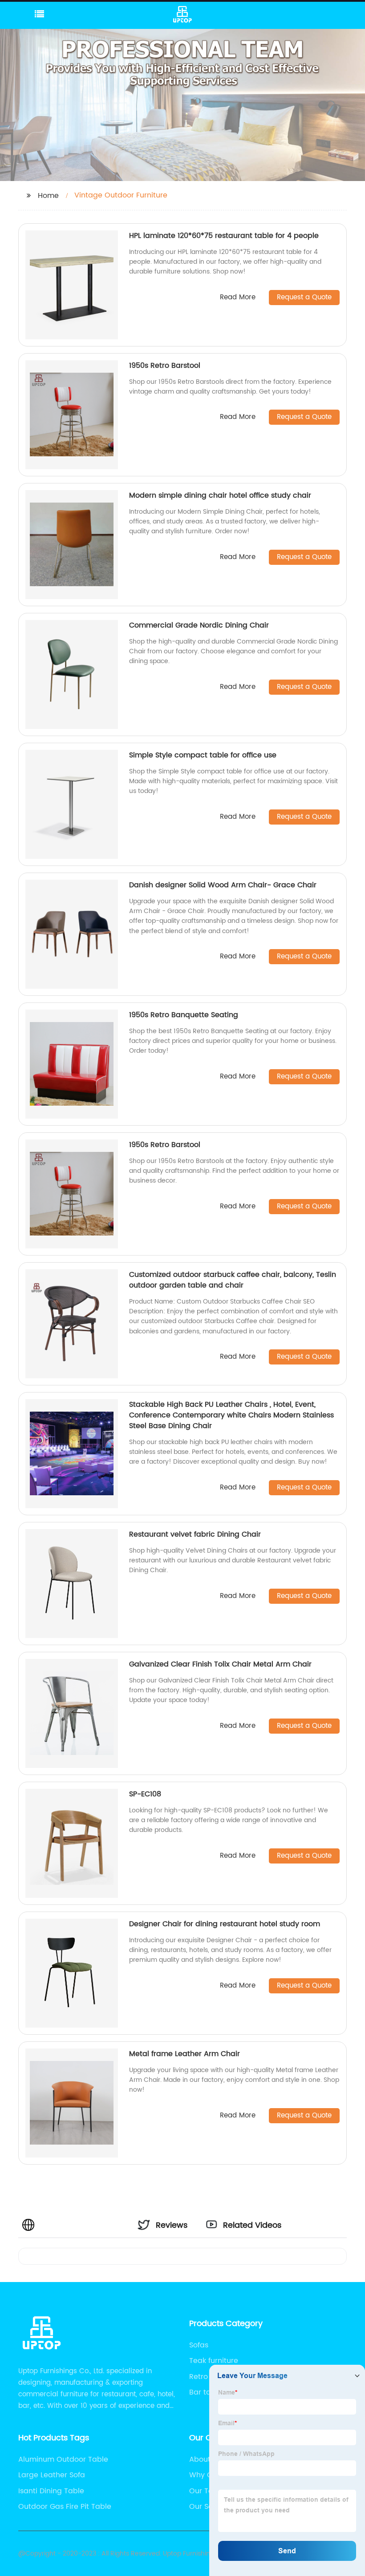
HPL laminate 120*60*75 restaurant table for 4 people (224, 236)
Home (48, 196)
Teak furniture (214, 2361)
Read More (238, 298)
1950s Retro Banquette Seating (184, 1015)
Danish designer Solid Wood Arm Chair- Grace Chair (223, 885)
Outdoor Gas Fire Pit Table (65, 2507)
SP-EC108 (145, 1794)
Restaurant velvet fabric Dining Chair (195, 1534)
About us (205, 2459)
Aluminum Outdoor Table (63, 2459)
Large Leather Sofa (52, 2475)
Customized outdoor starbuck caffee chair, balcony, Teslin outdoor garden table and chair (233, 1280)
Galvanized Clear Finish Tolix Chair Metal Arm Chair (220, 1664)
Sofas (199, 2345)
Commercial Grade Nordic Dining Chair (199, 625)
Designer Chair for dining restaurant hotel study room (225, 1924)
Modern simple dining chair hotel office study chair (220, 495)
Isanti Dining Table (51, 2491)
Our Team (207, 2491)
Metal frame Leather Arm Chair (185, 2054)
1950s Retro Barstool (165, 366)
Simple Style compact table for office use (203, 755)
